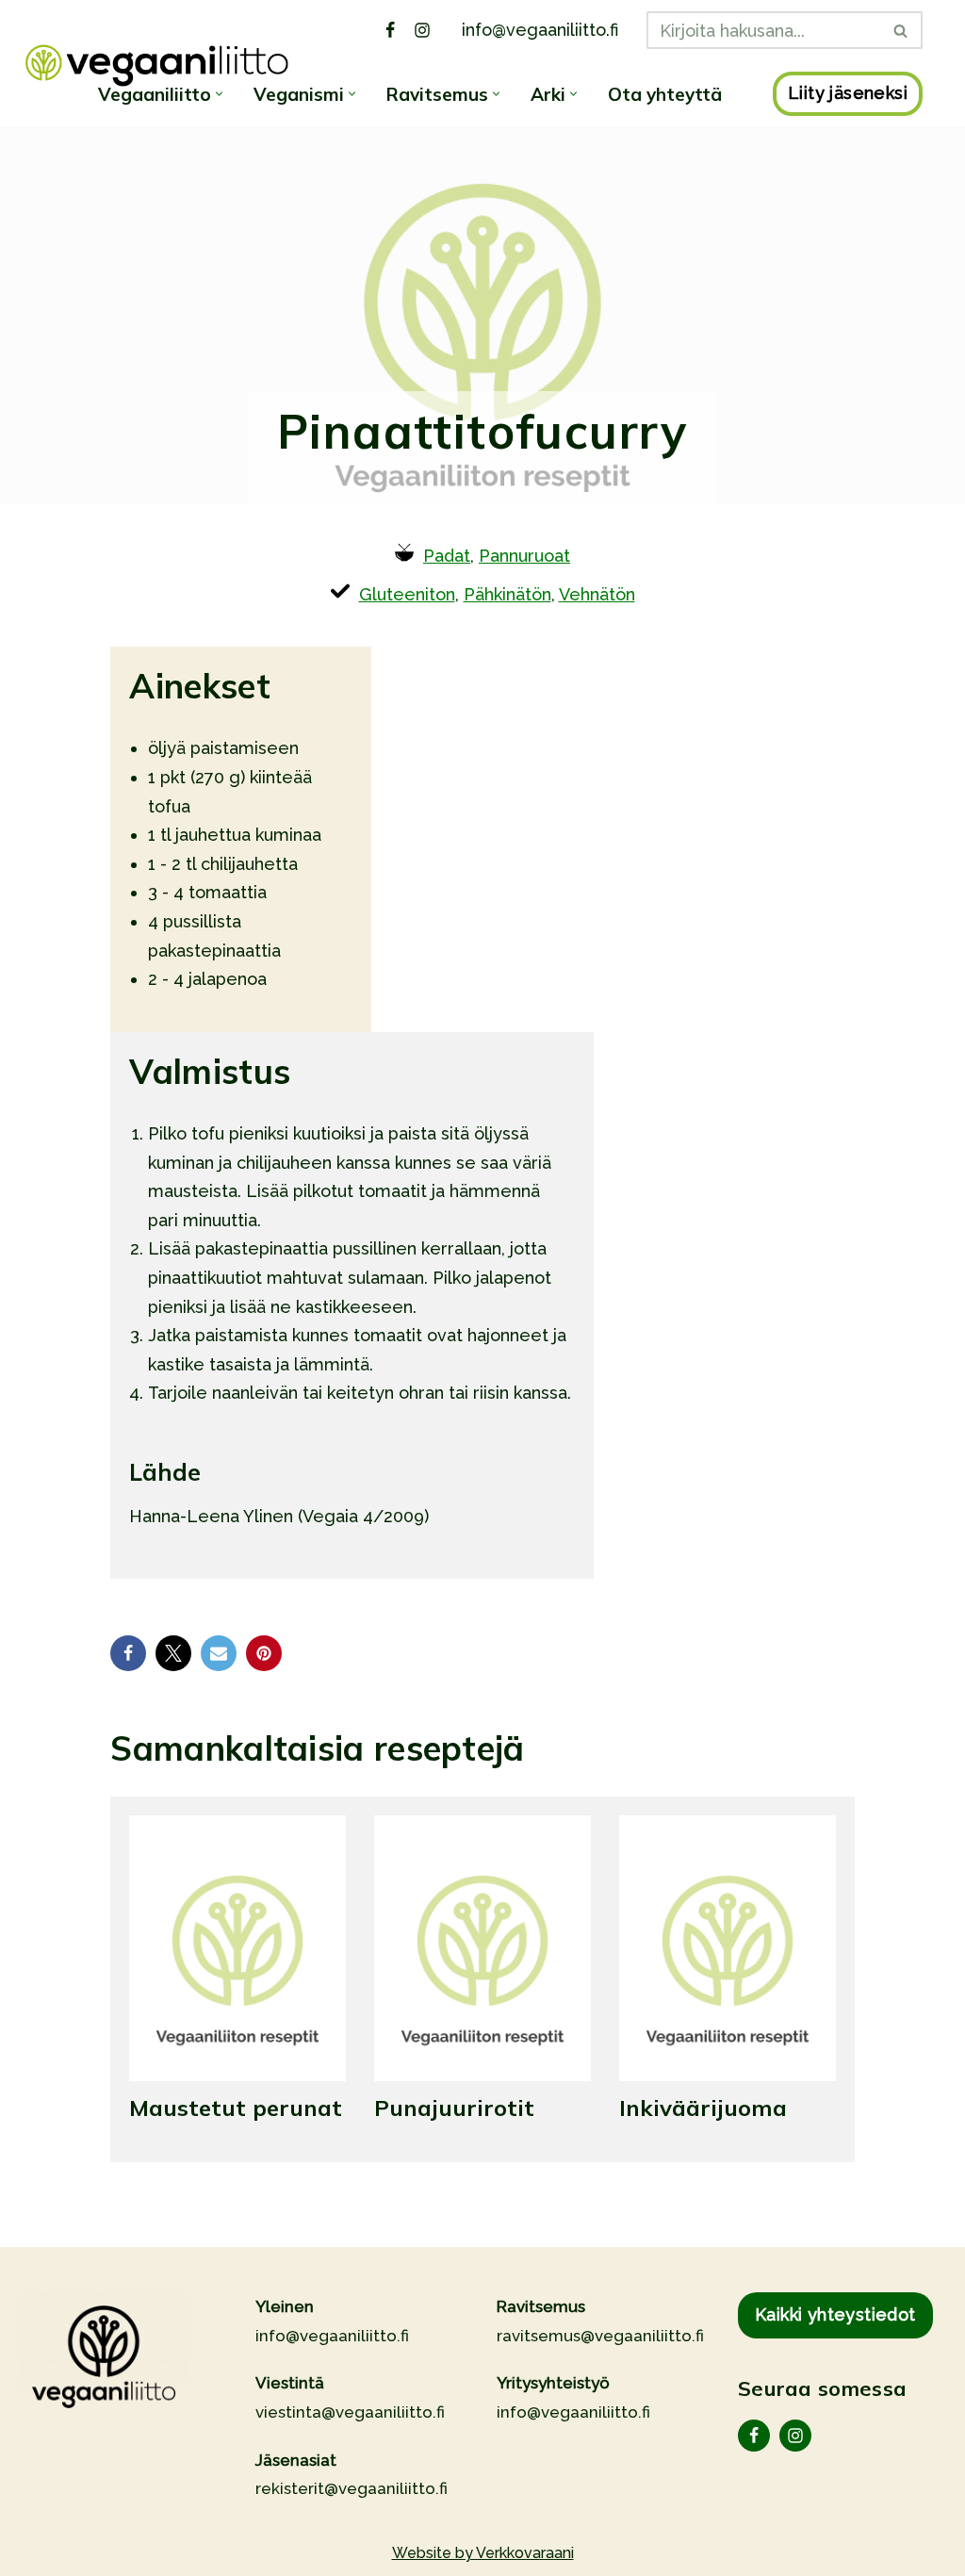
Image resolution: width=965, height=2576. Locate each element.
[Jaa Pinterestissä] (264, 1653)
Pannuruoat (524, 556)
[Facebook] (390, 30)
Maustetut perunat (236, 2108)
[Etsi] (901, 30)
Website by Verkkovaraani (483, 2553)
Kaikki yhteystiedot (835, 2314)
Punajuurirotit (454, 2108)
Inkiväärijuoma (703, 2108)
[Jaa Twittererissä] (173, 1653)
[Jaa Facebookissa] (128, 1653)
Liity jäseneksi (848, 93)
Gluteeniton (407, 594)
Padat (447, 556)
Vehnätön (597, 594)
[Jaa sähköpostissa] (219, 1653)
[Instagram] (422, 30)
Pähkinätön (507, 594)
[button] (219, 94)
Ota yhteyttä (665, 94)
